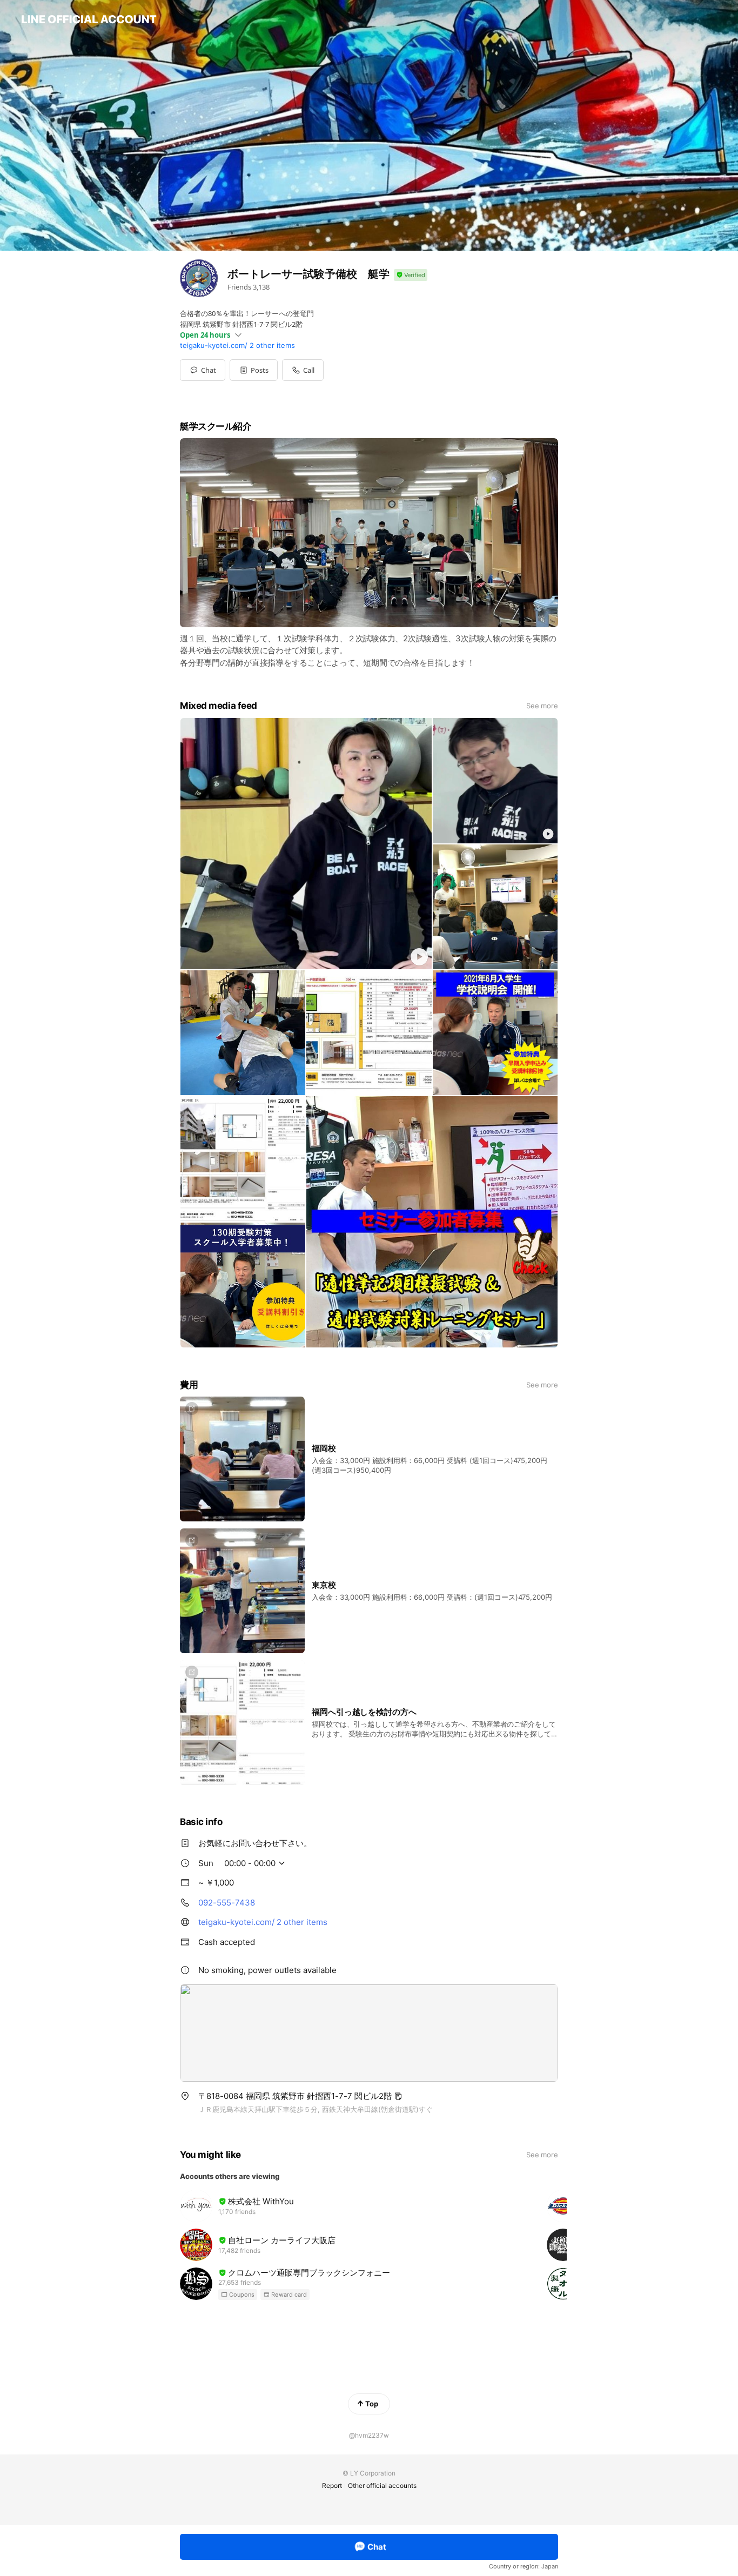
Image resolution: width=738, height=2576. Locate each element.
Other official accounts (382, 2486)
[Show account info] (411, 275)
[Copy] (398, 2096)
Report (332, 2486)
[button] (254, 370)
